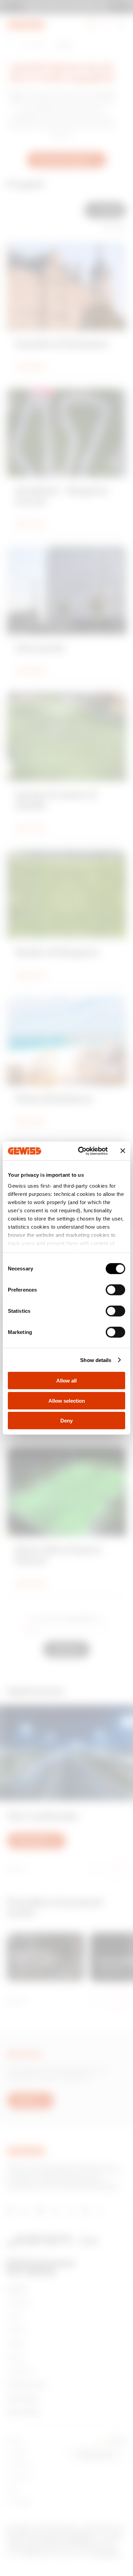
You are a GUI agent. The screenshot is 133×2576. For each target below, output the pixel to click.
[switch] (115, 1290)
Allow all (66, 1381)
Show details (96, 1360)
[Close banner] (123, 1151)
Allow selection (67, 1400)
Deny (66, 1421)
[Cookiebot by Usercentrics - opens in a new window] (81, 1151)
